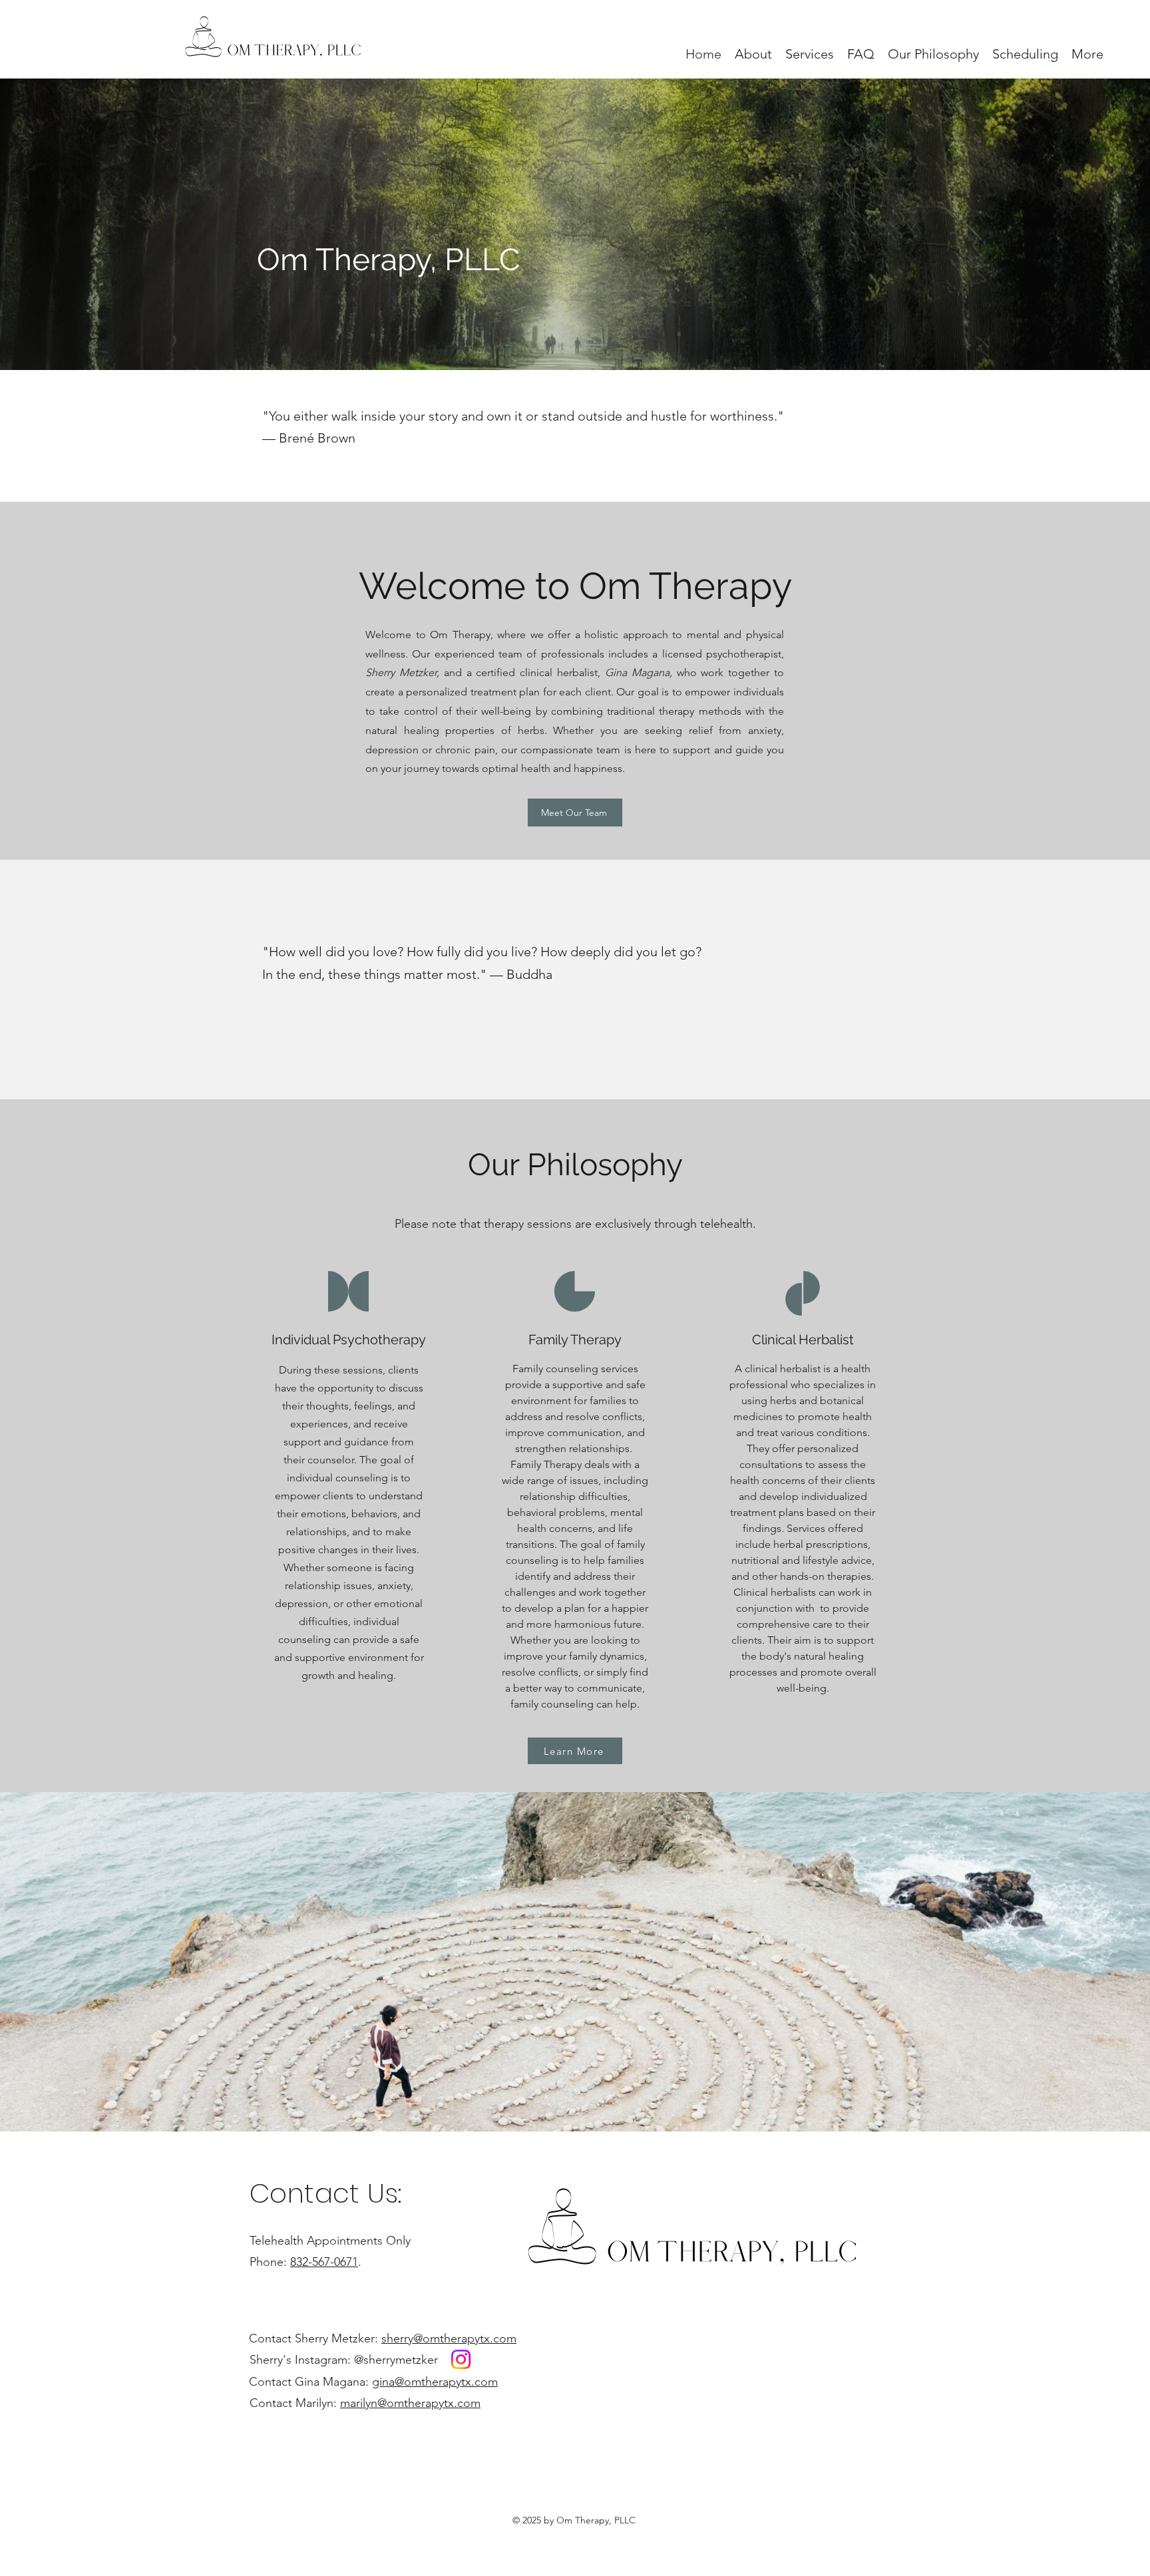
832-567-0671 (324, 2262)
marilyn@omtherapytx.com (410, 2403)
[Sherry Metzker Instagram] (461, 2359)
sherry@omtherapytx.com (449, 2338)
